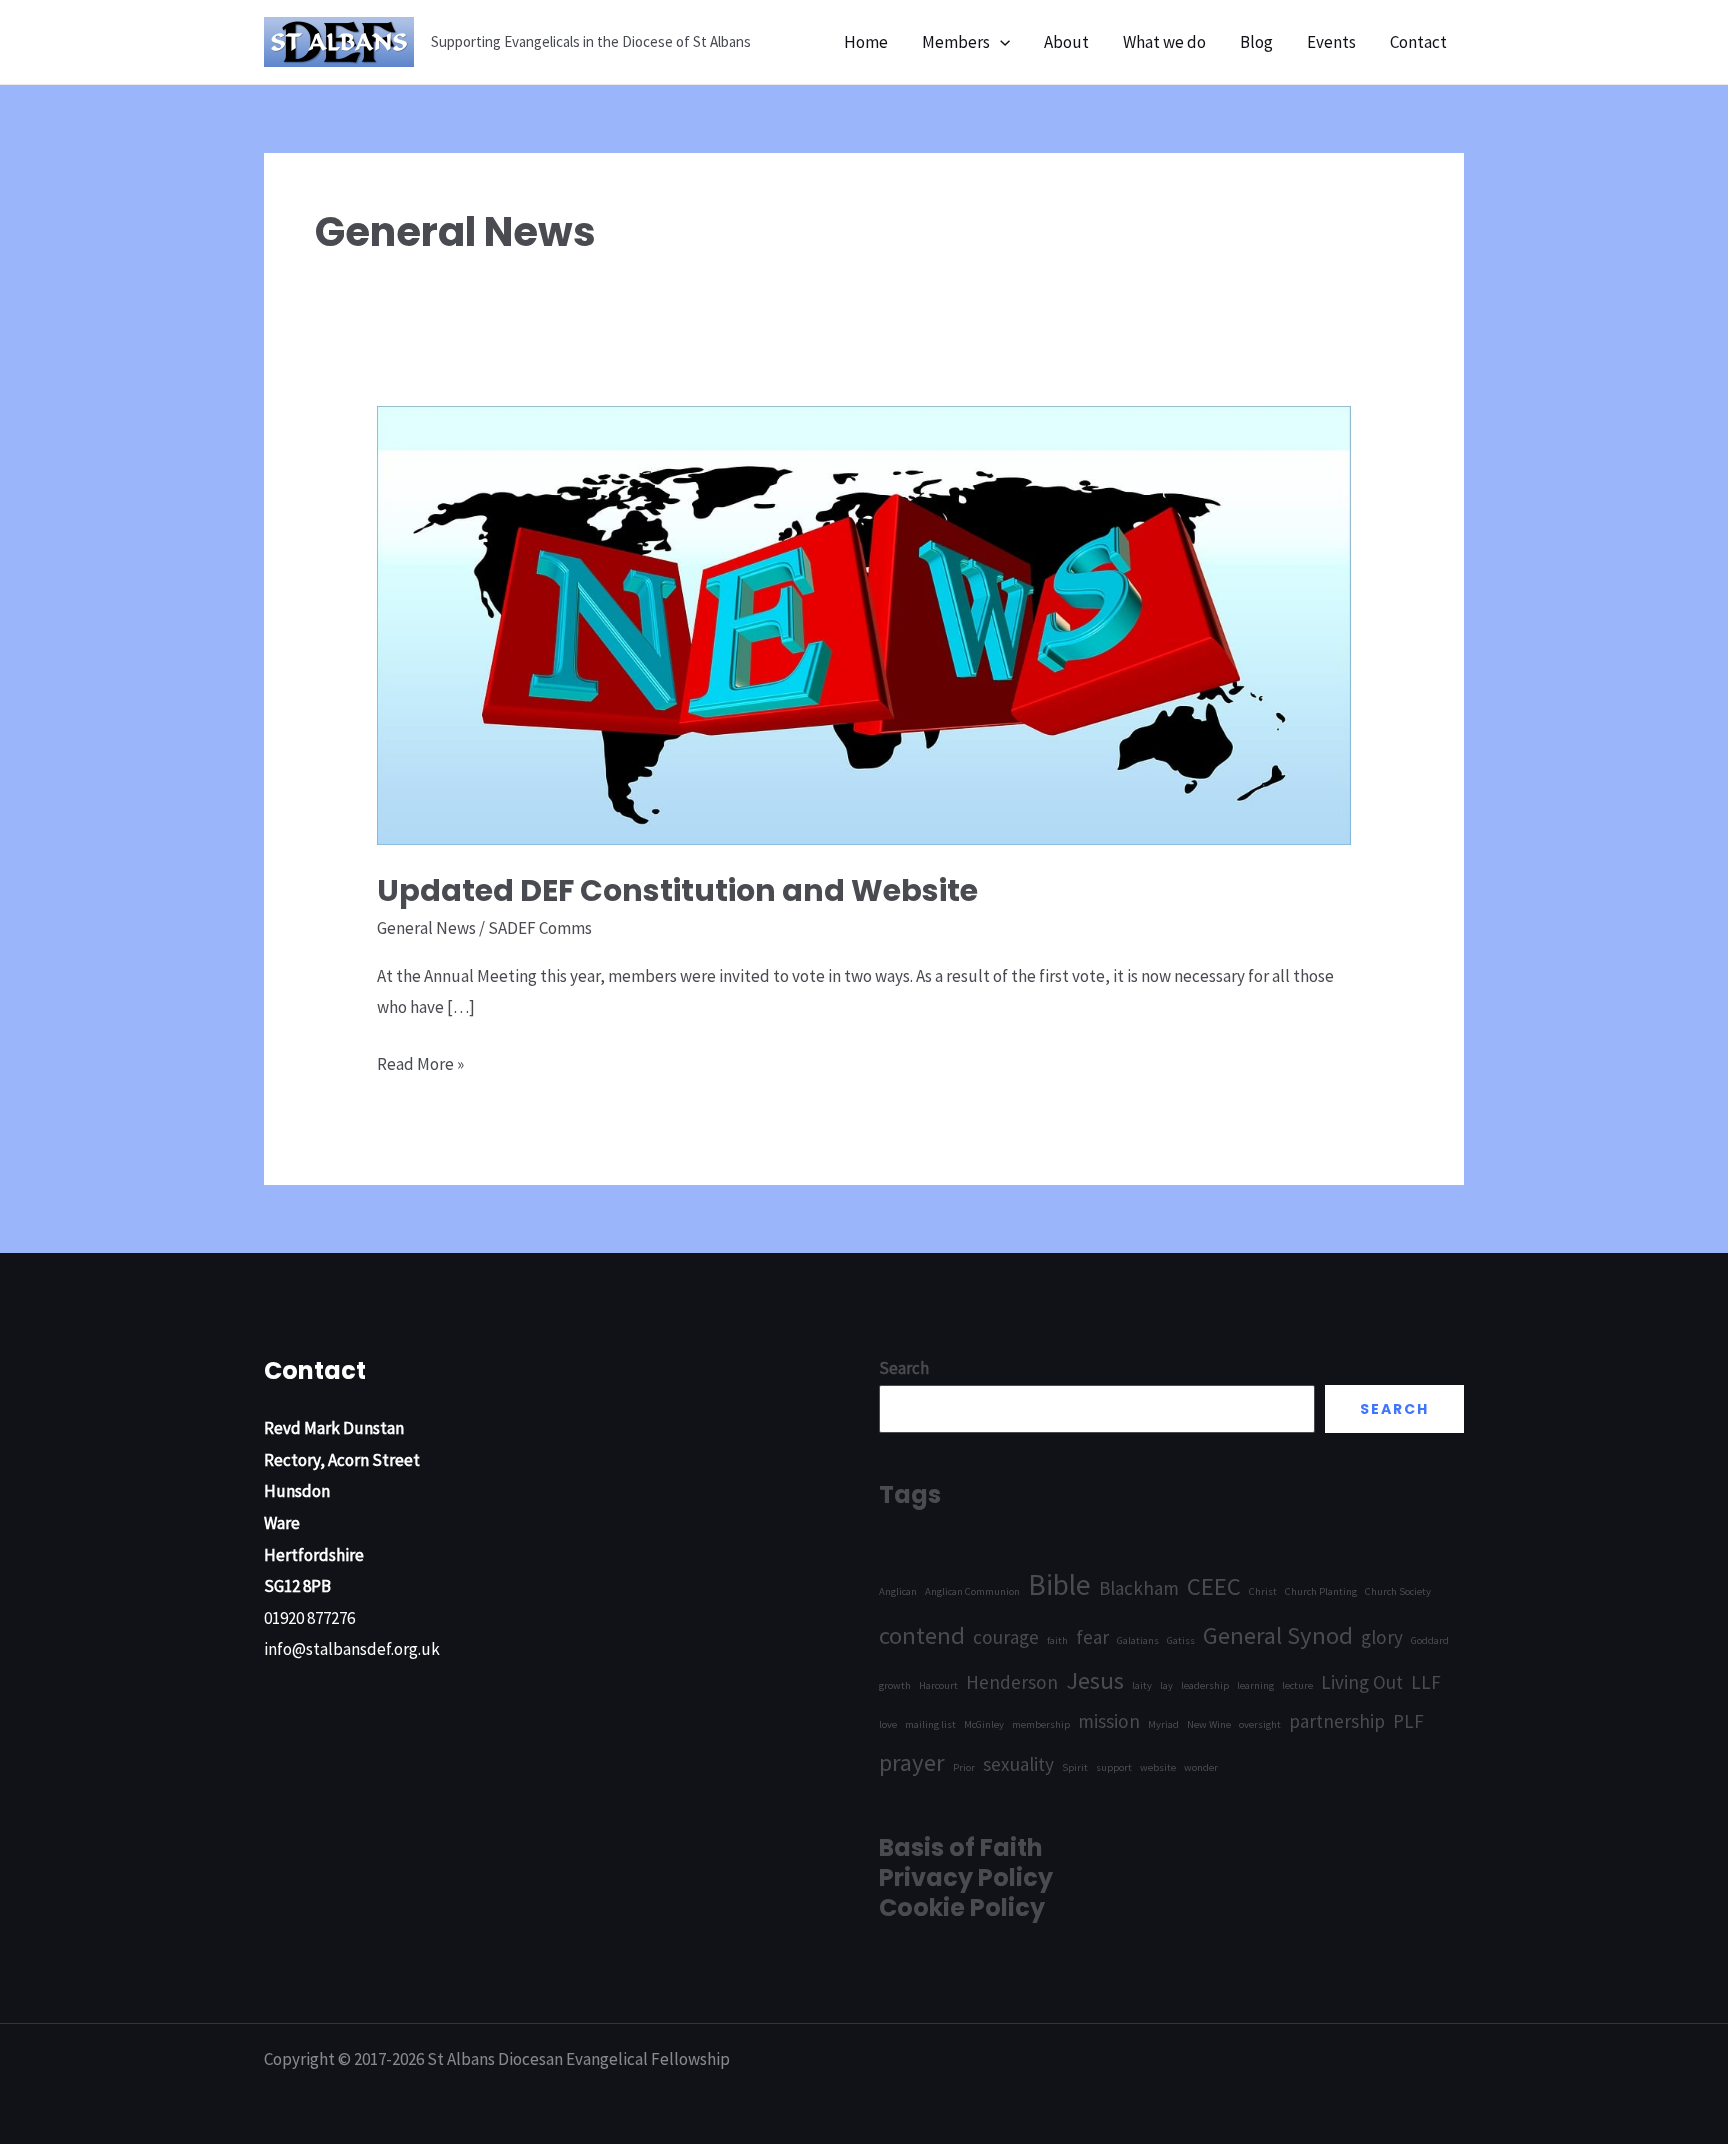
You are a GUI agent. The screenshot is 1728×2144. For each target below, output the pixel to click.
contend (922, 1635)
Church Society (1398, 1591)
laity (1142, 1685)
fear (1092, 1637)
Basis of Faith (961, 1847)
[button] (1000, 42)
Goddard (1430, 1640)
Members (956, 42)
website (1158, 1767)
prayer (912, 1762)
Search (1394, 1409)
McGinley (984, 1724)
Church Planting (1321, 1591)
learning (1255, 1685)
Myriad (1163, 1724)
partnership (1337, 1721)
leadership (1205, 1685)
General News (426, 928)
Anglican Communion (972, 1591)
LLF (1426, 1682)
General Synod (1278, 1635)
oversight (1260, 1724)
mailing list (930, 1724)
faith (1057, 1640)
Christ (1263, 1591)
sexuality (1018, 1764)
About (1066, 42)
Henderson (1012, 1682)
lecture (1297, 1685)
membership (1041, 1724)
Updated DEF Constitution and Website (677, 890)
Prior (964, 1767)
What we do (1164, 42)
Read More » (420, 1066)
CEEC (1214, 1586)
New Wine (1209, 1724)
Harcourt (938, 1685)
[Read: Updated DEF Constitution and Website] (863, 624)
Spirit (1075, 1767)
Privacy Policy (966, 1877)
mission (1109, 1721)
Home (866, 42)
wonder (1201, 1767)
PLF (1408, 1721)
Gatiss (1181, 1640)
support (1114, 1767)
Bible (1059, 1584)
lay (1166, 1685)
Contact (1418, 42)
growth (895, 1685)
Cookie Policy (962, 1907)
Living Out (1362, 1682)
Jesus (1095, 1680)
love (888, 1724)
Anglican (898, 1591)
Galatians (1138, 1640)
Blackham (1139, 1588)
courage (1006, 1637)
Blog (1256, 42)
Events (1331, 42)
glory (1382, 1637)
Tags (910, 1494)
